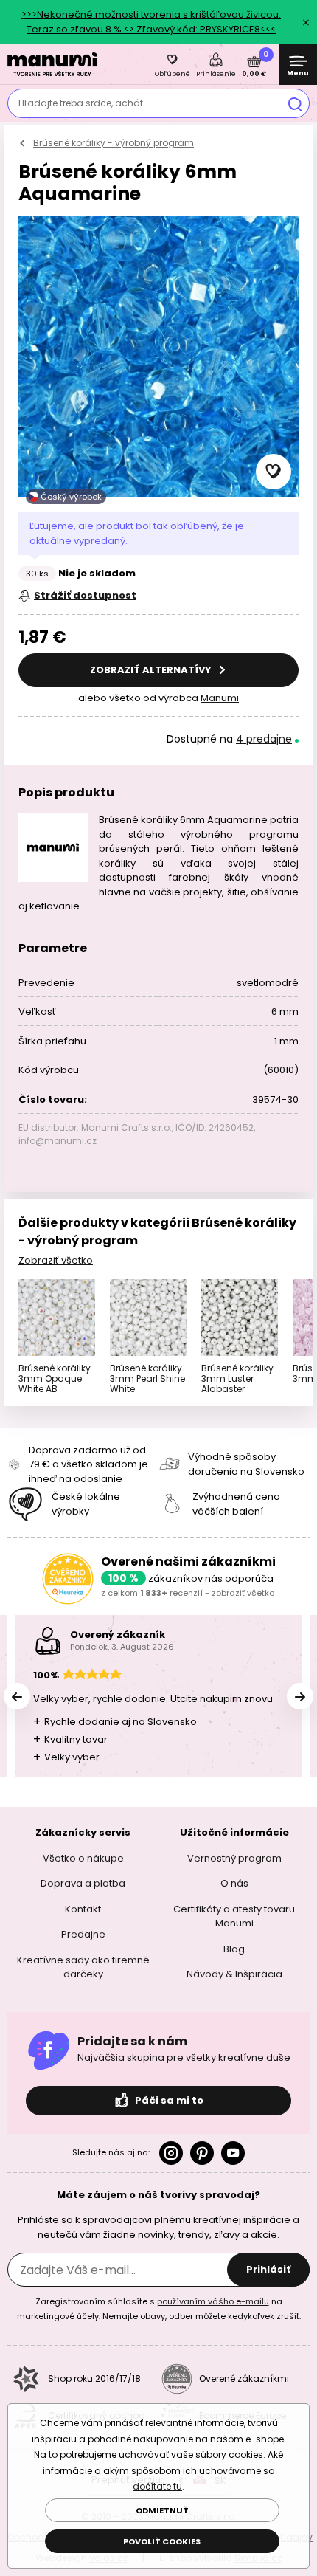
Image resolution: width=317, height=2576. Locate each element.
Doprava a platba (83, 1883)
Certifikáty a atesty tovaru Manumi (234, 1916)
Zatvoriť (306, 22)
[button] (274, 472)
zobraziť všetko (243, 1593)
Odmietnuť (162, 2510)
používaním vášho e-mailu (213, 2301)
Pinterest (202, 2153)
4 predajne (264, 739)
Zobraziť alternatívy (152, 670)
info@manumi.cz (58, 1141)
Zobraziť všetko (56, 1260)
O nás (234, 1883)
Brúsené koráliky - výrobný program (114, 143)
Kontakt (83, 1909)
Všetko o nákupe (83, 1858)
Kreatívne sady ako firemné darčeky (83, 1967)
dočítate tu (157, 2486)
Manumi (220, 698)
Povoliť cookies (162, 2541)
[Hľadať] (295, 103)
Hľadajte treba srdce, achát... (84, 103)
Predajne (83, 1934)
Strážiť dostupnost (85, 595)
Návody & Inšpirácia (234, 1974)
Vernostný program (234, 1858)
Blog (234, 1949)
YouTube (233, 2153)
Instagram (171, 2153)
